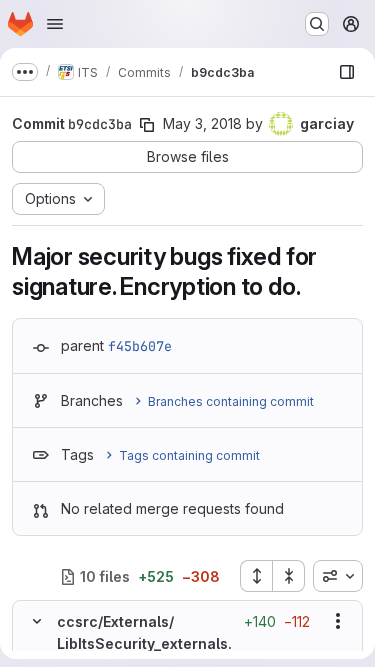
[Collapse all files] (289, 576)
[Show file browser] (347, 72)
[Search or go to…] (317, 24)
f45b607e (140, 346)
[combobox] (338, 576)
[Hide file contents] (37, 621)
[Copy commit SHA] (147, 125)
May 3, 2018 (202, 123)
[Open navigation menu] (55, 24)
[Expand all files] (256, 576)
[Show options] (338, 621)
